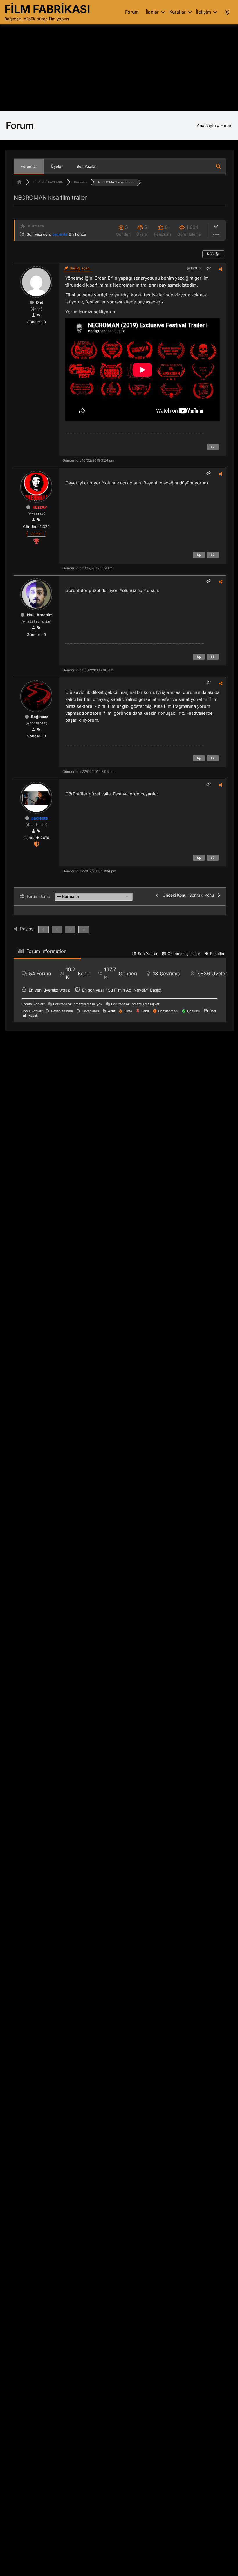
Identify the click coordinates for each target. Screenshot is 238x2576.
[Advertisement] (119, 68)
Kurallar (177, 12)
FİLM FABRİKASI (47, 9)
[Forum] (19, 182)
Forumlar (29, 166)
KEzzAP (40, 507)
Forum (132, 12)
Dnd (40, 302)
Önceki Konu (173, 895)
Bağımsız (40, 717)
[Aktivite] (38, 315)
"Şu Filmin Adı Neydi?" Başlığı (134, 990)
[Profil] (33, 315)
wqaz (65, 990)
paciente (60, 234)
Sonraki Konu (203, 895)
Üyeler (57, 166)
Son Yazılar (86, 166)
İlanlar (152, 12)
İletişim (203, 12)
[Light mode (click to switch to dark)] (227, 12)
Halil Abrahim (40, 615)
